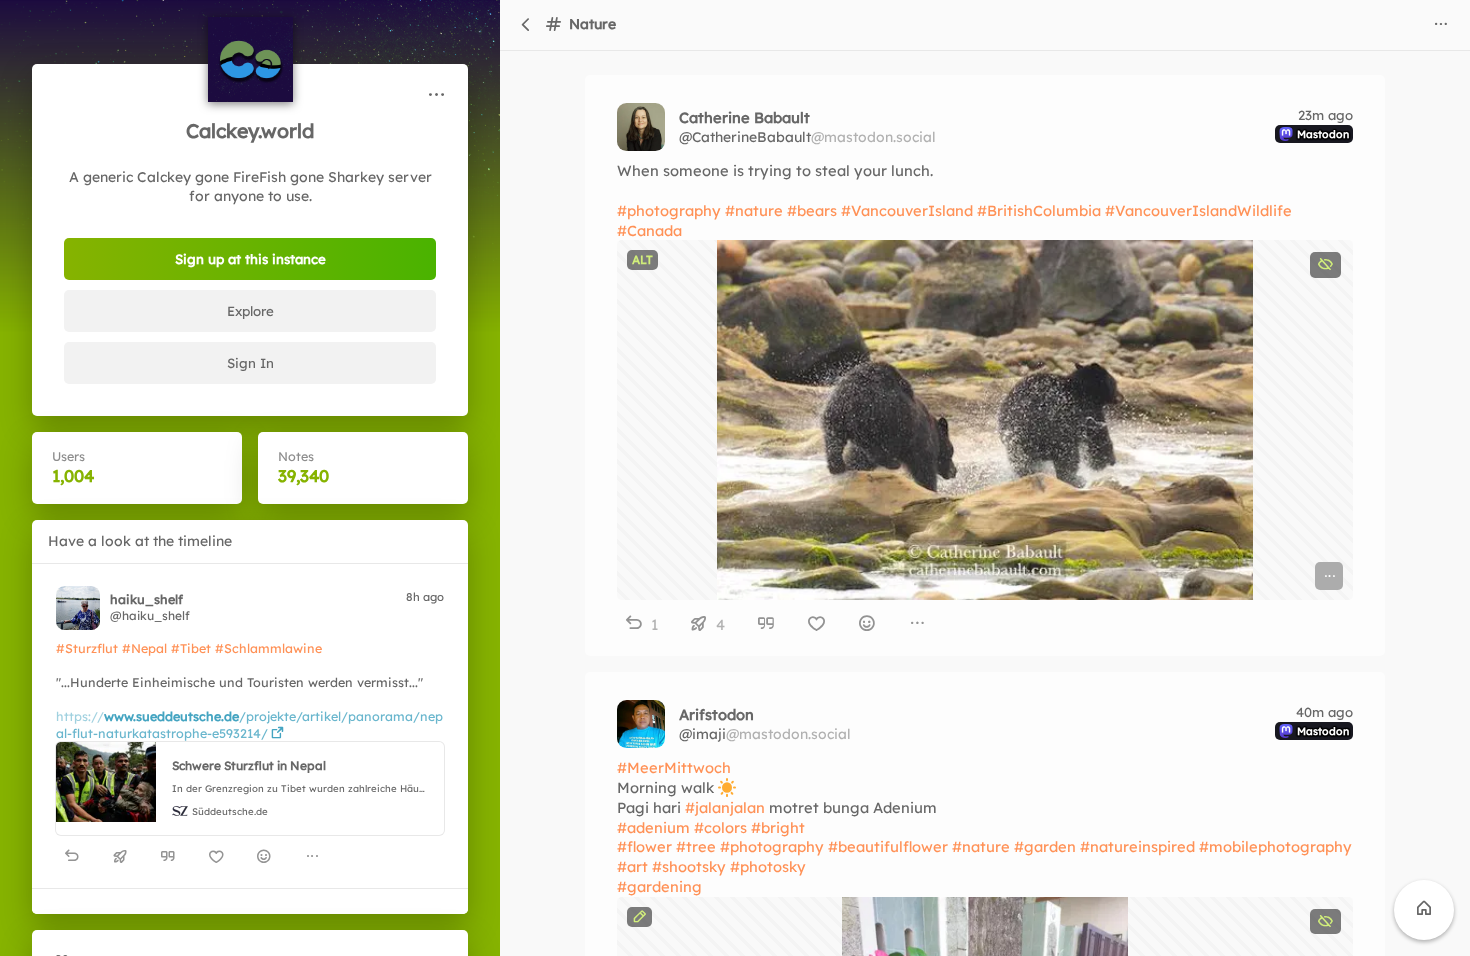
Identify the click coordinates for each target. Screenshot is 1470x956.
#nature (754, 210)
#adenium (653, 827)
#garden (1045, 847)
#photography (669, 210)
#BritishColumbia (1039, 210)
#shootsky (689, 867)
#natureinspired (1137, 847)
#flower (644, 847)
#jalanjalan (725, 807)
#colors (720, 827)
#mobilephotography (1275, 847)
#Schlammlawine (268, 648)
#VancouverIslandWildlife (1198, 210)
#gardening (659, 886)
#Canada (649, 230)
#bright (778, 827)
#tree (696, 847)
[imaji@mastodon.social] (641, 724)
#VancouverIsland (907, 210)
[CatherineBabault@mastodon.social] (641, 127)
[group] (250, 857)
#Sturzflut (87, 648)
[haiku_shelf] (78, 608)
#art (632, 867)
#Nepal (144, 648)
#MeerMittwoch (674, 767)
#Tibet (191, 648)
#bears (812, 210)
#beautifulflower (888, 847)
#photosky (768, 867)
